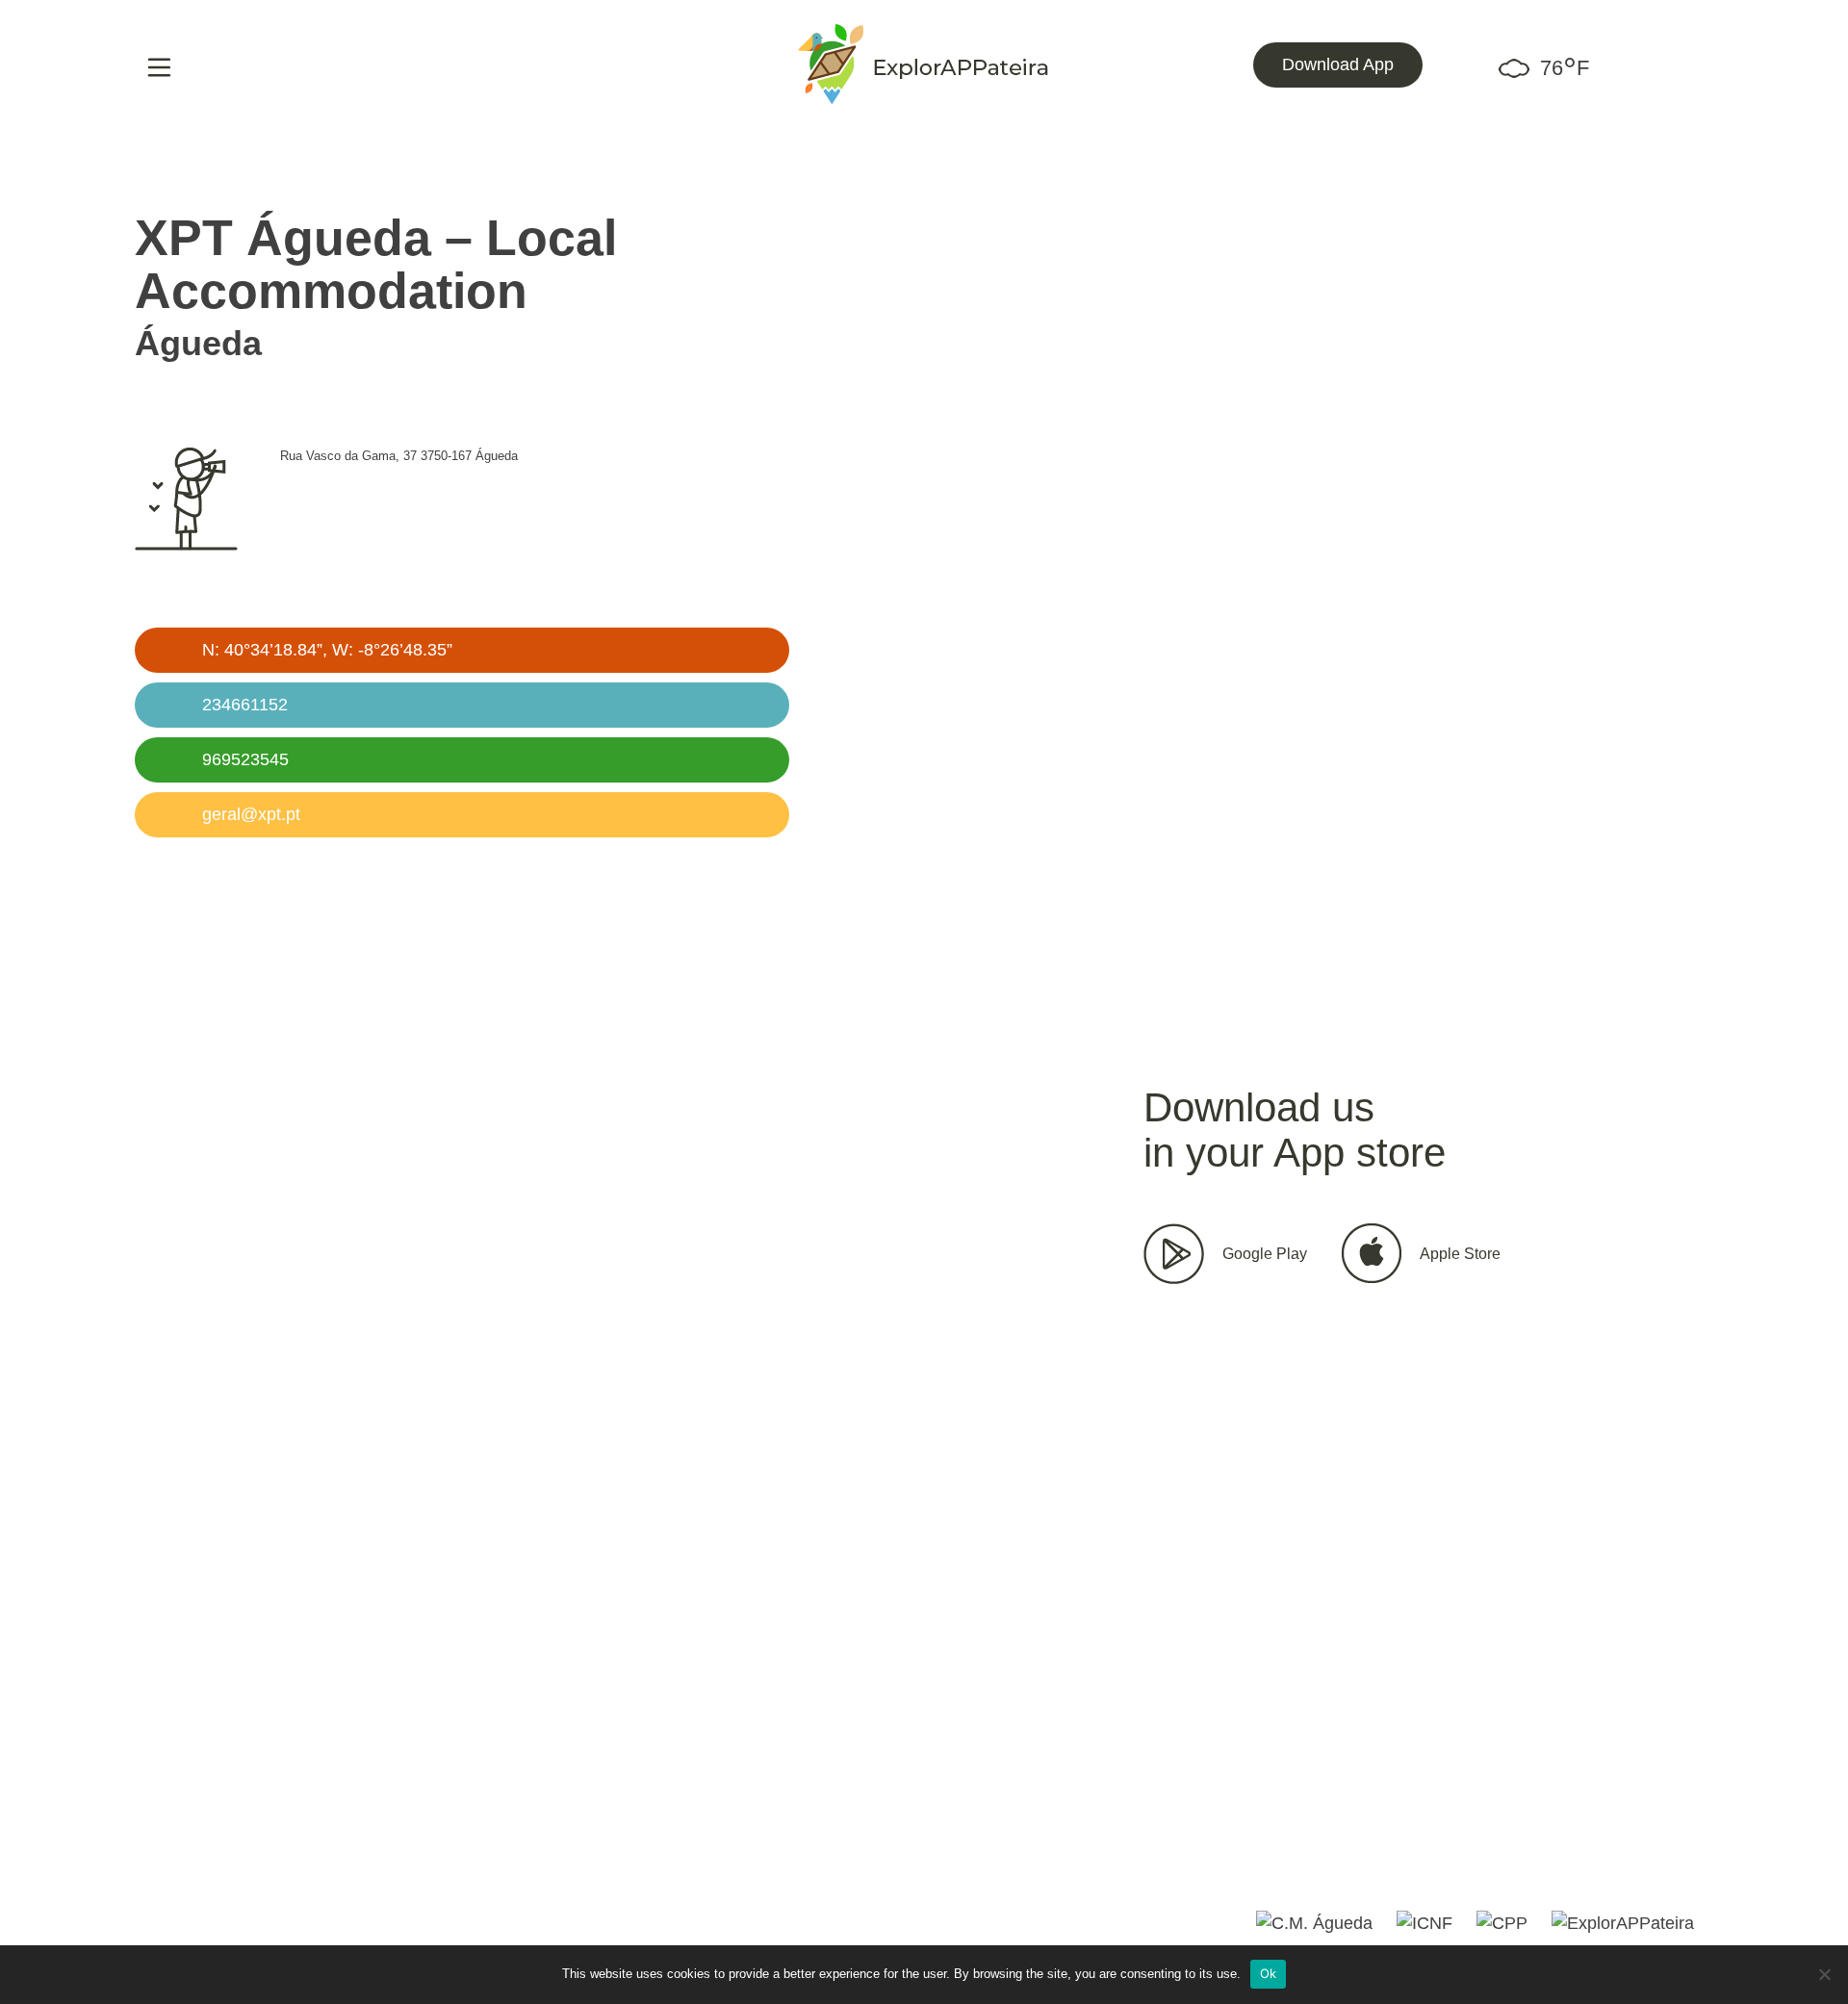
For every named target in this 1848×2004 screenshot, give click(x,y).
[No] (1824, 1974)
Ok (1269, 1973)
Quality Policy (536, 1856)
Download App (1338, 64)
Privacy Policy (400, 1856)
